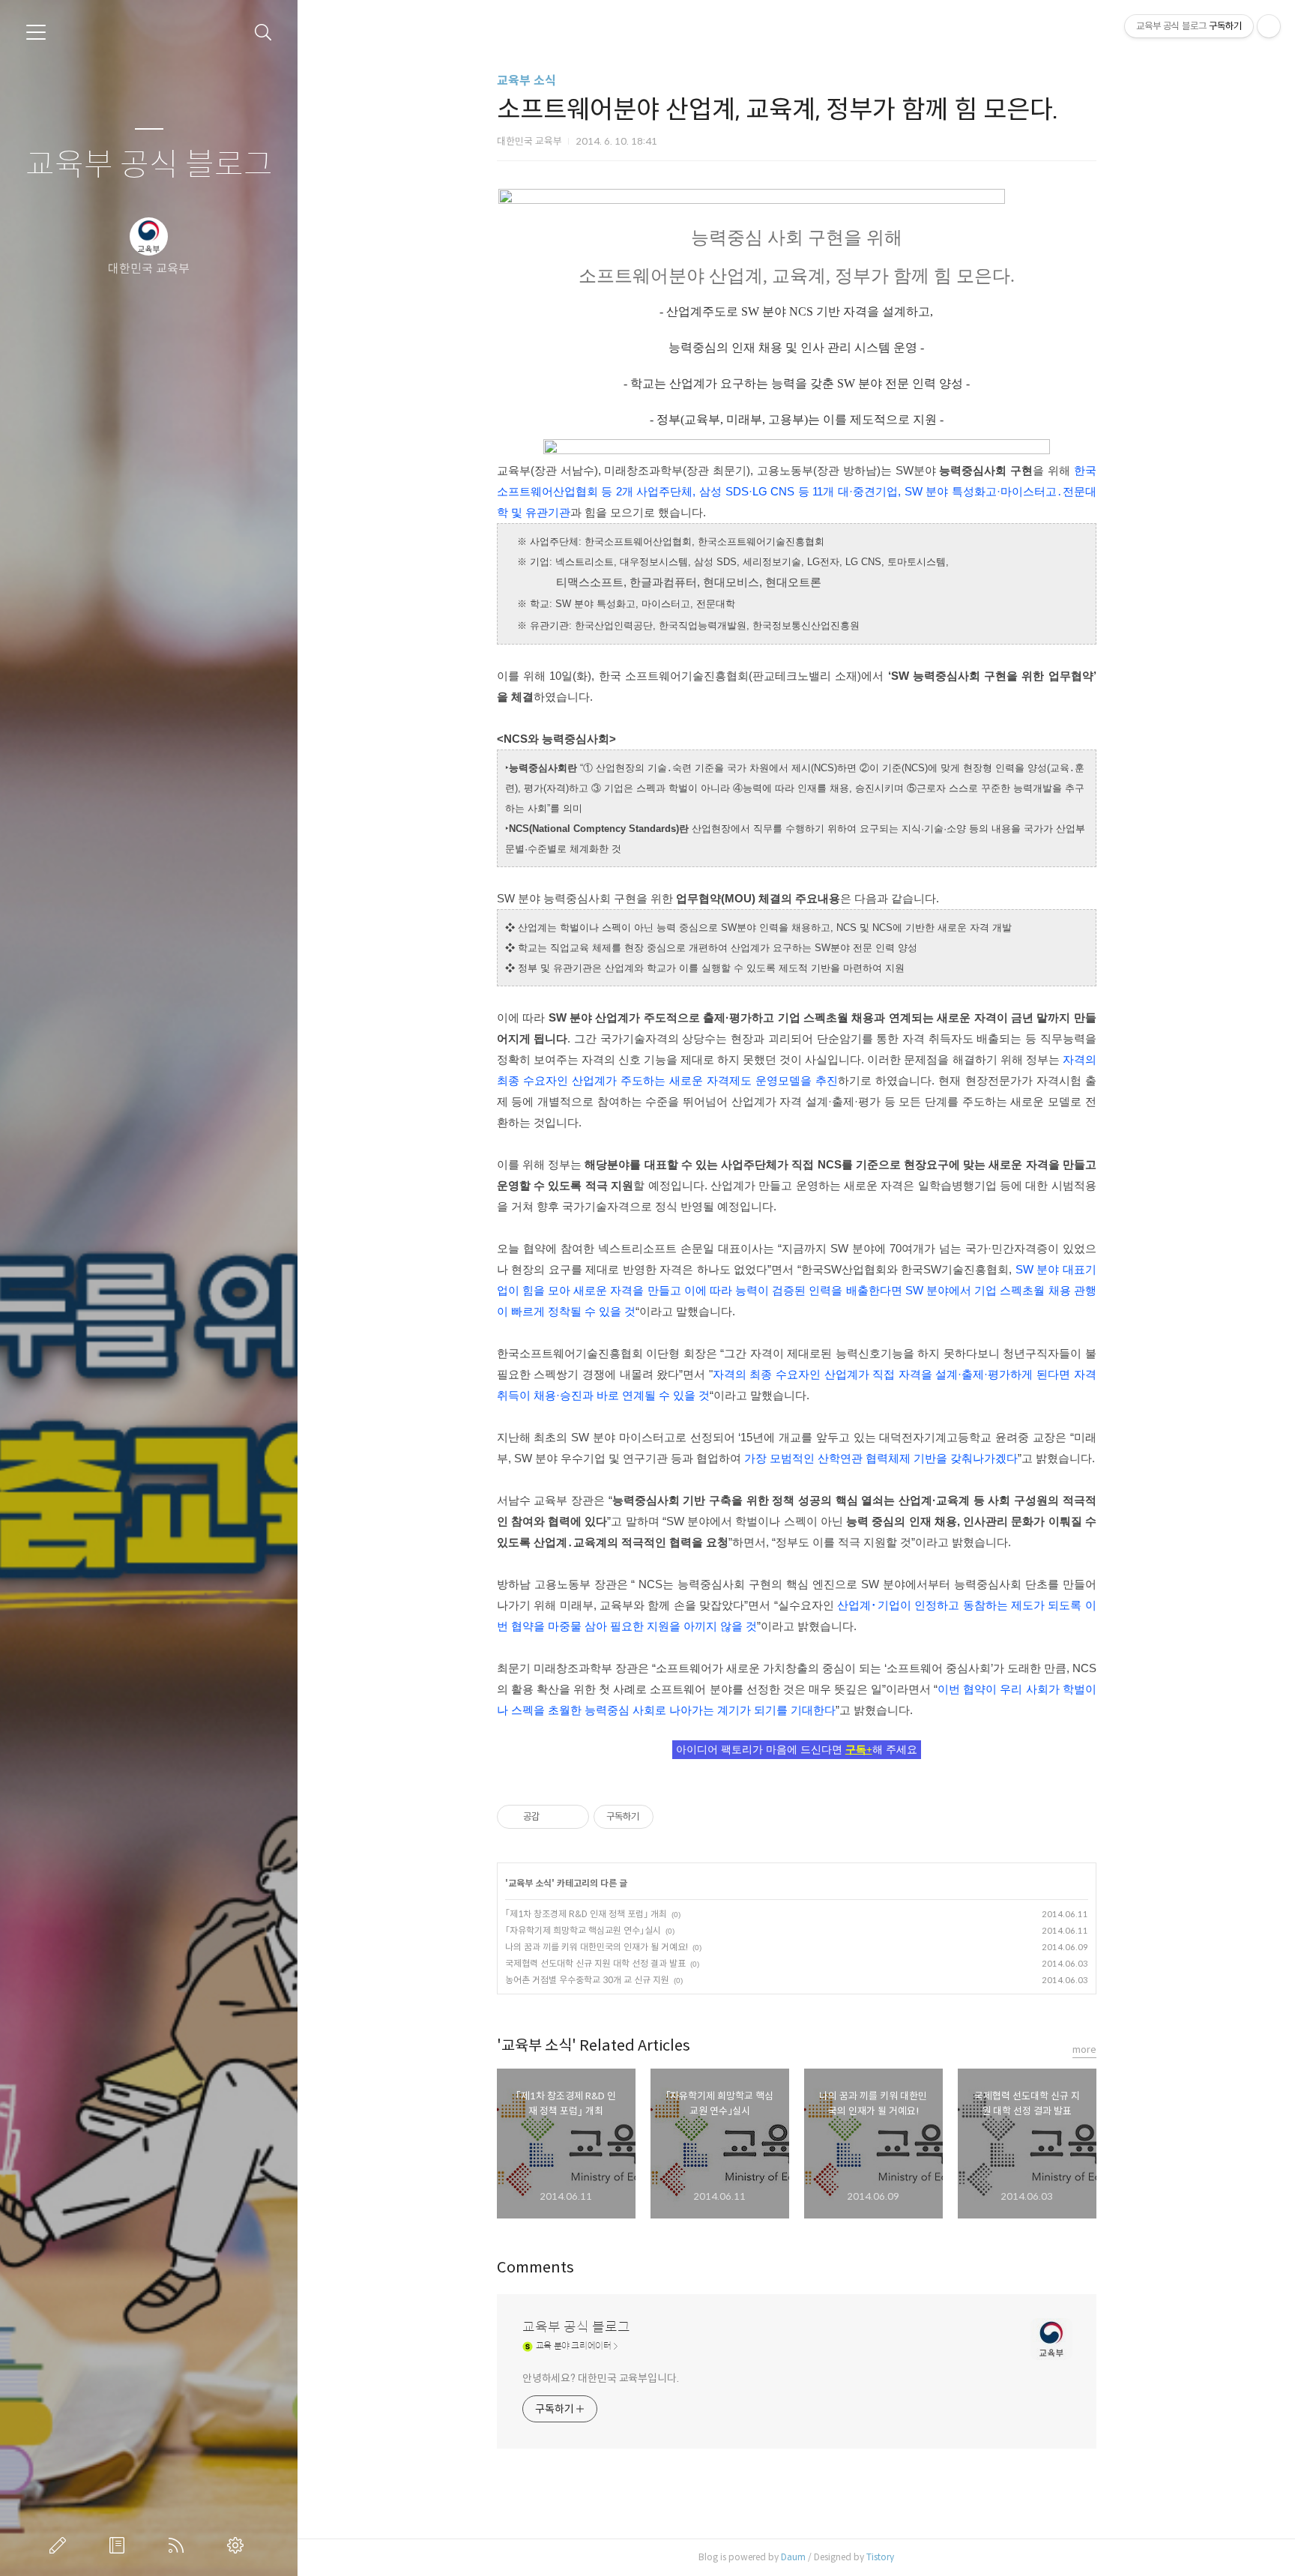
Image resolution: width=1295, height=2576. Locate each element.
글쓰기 (61, 2545)
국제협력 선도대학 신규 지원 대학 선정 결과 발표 (595, 1963)
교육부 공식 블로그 (149, 165)
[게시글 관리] (572, 1817)
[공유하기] (553, 1817)
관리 (238, 2545)
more (1084, 2049)
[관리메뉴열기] (1269, 26)
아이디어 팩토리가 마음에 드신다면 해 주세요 (797, 1750)
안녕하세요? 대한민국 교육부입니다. (601, 2378)
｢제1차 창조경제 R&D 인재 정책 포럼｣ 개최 (586, 1914)
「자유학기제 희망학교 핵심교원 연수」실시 (583, 1930)
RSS (179, 2545)
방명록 (120, 2545)
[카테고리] (36, 32)
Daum (793, 2557)
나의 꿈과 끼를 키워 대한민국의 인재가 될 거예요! (597, 1947)
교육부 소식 (526, 81)
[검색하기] (263, 33)
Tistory (880, 2557)
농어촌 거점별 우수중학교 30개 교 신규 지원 (587, 1980)
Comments (535, 2268)
